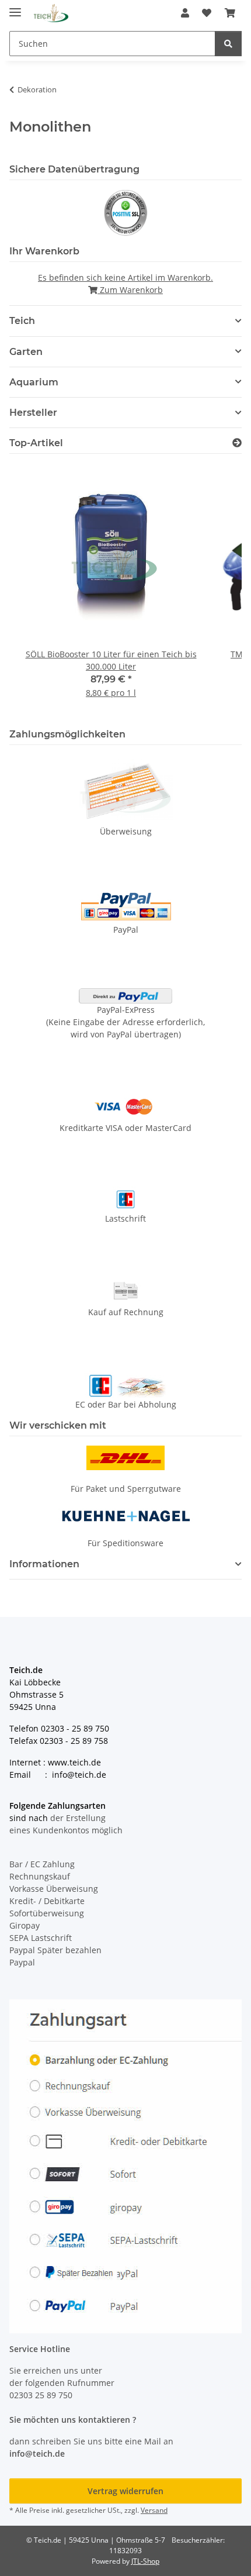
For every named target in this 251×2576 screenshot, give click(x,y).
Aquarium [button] (34, 382)
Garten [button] (26, 352)
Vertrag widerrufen (125, 2491)
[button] (185, 13)
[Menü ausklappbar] (15, 7)
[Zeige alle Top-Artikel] (237, 443)
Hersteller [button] (33, 413)
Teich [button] (22, 321)
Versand (154, 2510)
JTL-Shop (145, 2561)
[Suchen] (228, 44)
